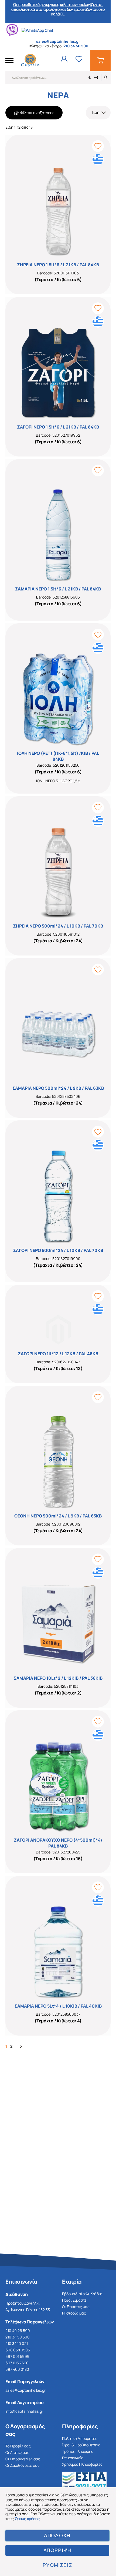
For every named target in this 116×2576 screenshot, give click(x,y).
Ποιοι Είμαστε (74, 2300)
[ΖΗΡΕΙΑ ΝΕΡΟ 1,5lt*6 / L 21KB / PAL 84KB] (58, 201)
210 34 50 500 (76, 46)
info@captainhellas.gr (24, 2411)
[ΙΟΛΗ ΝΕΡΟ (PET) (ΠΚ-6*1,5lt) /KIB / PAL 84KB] (58, 689)
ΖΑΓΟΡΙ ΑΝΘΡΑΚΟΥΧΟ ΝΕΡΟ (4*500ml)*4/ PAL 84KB (58, 1843)
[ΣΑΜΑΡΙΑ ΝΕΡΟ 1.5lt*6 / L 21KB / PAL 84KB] (58, 525)
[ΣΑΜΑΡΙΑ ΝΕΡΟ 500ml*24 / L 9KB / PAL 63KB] (58, 1024)
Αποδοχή (57, 2536)
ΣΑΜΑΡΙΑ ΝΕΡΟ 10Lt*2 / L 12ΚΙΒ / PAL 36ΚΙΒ (58, 1678)
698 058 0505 (18, 2350)
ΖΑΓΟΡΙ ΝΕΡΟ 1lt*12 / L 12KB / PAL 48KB (58, 1354)
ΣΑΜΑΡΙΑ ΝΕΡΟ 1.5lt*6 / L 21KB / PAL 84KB (58, 589)
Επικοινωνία (73, 2458)
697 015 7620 (17, 2363)
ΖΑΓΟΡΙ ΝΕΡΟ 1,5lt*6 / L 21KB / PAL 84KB (58, 427)
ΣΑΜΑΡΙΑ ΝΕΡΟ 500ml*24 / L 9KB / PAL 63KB (58, 1088)
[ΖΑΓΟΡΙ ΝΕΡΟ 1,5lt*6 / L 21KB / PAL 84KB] (58, 363)
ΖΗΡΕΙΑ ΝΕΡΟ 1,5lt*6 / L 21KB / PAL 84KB (58, 265)
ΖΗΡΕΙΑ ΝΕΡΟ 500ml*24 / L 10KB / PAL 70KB (58, 926)
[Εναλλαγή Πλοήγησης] (9, 61)
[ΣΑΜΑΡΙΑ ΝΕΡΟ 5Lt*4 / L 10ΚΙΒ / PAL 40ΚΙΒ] (58, 1942)
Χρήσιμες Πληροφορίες (82, 2464)
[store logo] (30, 61)
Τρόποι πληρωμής (78, 2451)
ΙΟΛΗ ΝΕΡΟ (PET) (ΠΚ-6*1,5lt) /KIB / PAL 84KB (58, 756)
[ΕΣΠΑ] (86, 2484)
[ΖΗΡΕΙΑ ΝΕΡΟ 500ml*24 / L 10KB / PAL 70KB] (58, 862)
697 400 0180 (17, 2369)
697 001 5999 (17, 2356)
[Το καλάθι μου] (100, 61)
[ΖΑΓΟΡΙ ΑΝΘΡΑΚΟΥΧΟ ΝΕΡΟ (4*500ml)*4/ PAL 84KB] (58, 1777)
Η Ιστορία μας (74, 2313)
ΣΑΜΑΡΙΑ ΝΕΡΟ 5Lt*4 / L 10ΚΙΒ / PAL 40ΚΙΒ (58, 2006)
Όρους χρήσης (27, 2519)
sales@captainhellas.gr (25, 2390)
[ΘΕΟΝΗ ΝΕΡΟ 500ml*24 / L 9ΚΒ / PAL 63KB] (58, 1452)
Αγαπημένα (79, 59)
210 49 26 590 (18, 2331)
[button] (98, 113)
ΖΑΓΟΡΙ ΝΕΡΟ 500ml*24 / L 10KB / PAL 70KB (58, 1250)
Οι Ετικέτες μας (76, 2307)
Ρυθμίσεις (57, 2565)
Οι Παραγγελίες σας (23, 2459)
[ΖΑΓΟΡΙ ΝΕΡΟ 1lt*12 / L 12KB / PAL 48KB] (58, 1320)
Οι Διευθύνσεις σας (23, 2465)
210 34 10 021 (17, 2343)
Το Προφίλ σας (18, 2446)
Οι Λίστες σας (17, 2452)
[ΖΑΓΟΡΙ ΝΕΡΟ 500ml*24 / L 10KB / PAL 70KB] (58, 1187)
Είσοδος (64, 59)
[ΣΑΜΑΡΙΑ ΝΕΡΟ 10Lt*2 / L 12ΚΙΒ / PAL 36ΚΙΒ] (58, 1614)
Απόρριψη (57, 2550)
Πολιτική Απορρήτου (80, 2438)
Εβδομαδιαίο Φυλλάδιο (82, 2294)
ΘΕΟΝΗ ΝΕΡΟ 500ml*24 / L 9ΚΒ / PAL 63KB (58, 1516)
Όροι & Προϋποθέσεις (81, 2445)
